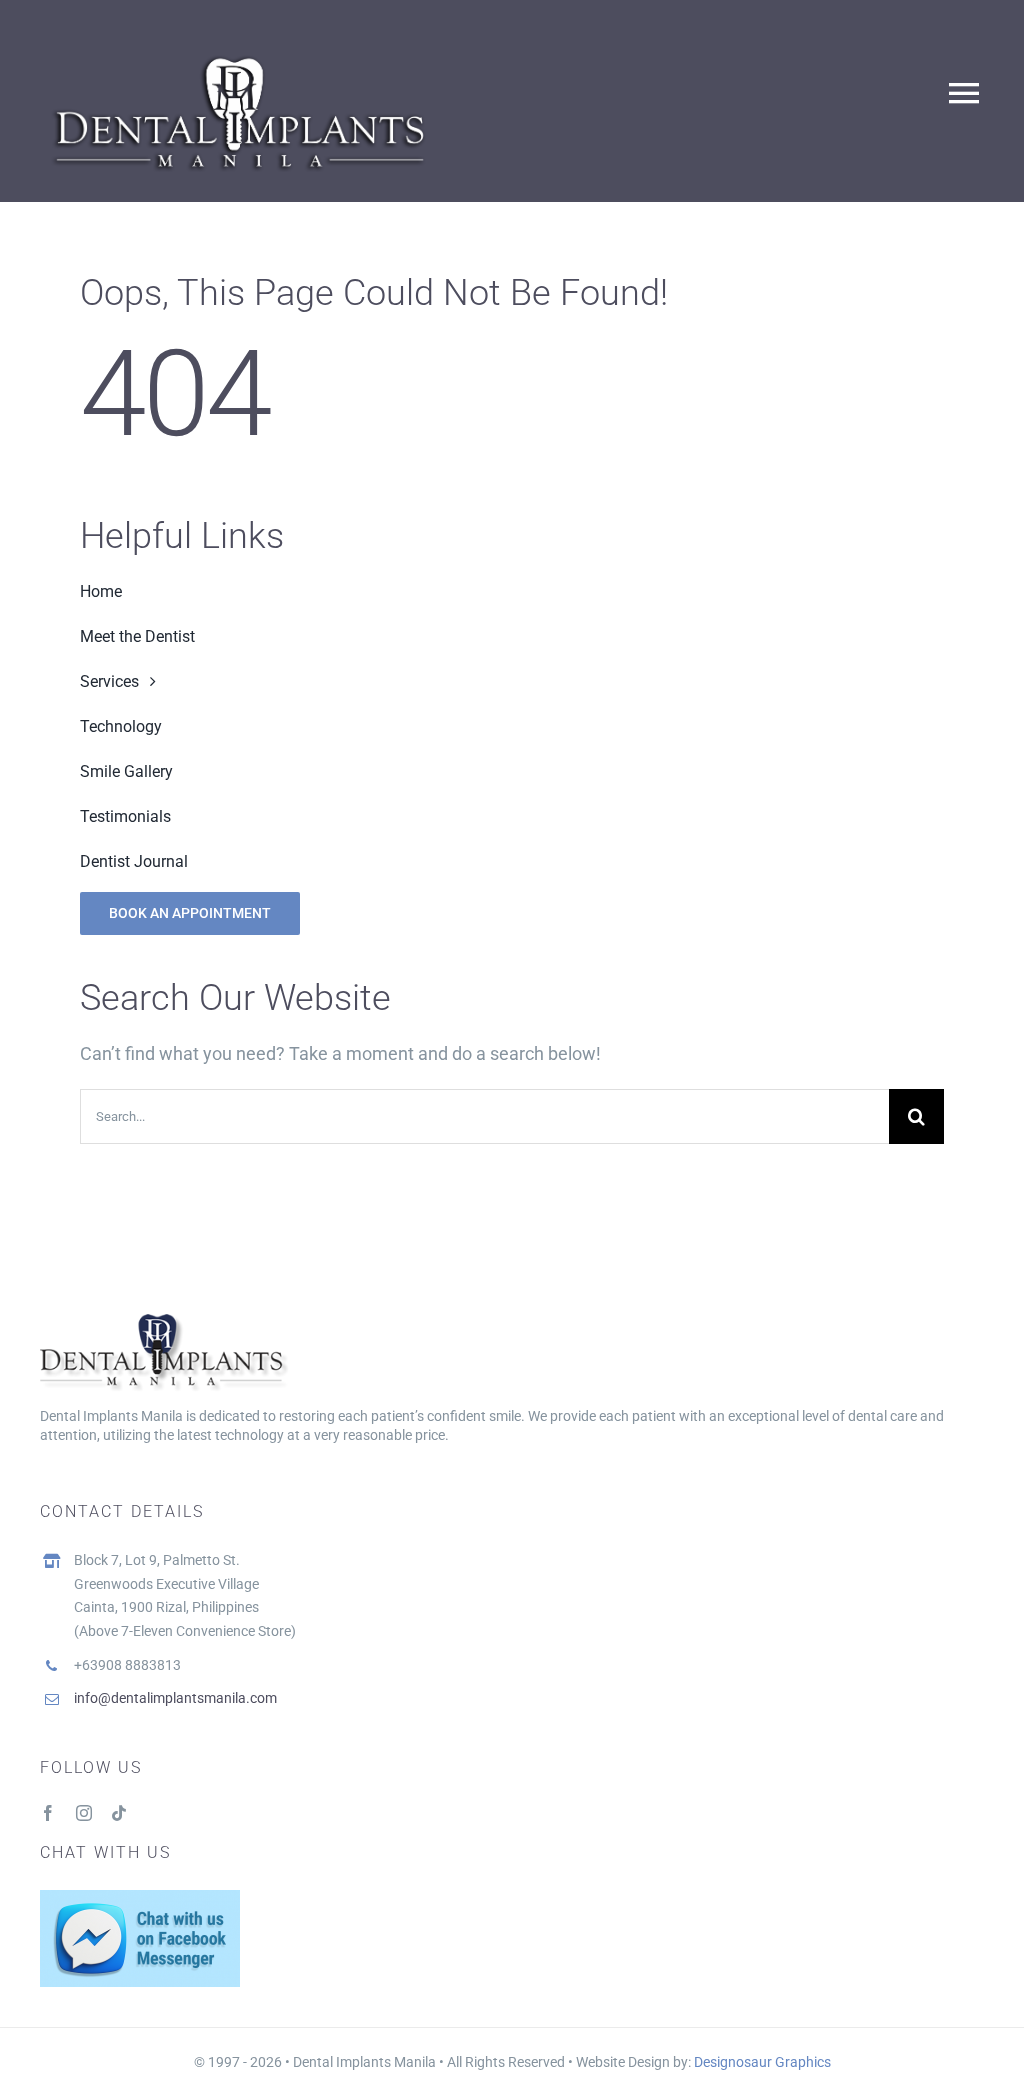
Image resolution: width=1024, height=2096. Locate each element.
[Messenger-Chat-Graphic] (140, 1898)
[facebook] (48, 1813)
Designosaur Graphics (762, 2062)
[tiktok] (119, 1813)
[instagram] (84, 1813)
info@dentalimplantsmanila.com (175, 1698)
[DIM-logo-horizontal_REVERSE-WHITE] (240, 51)
